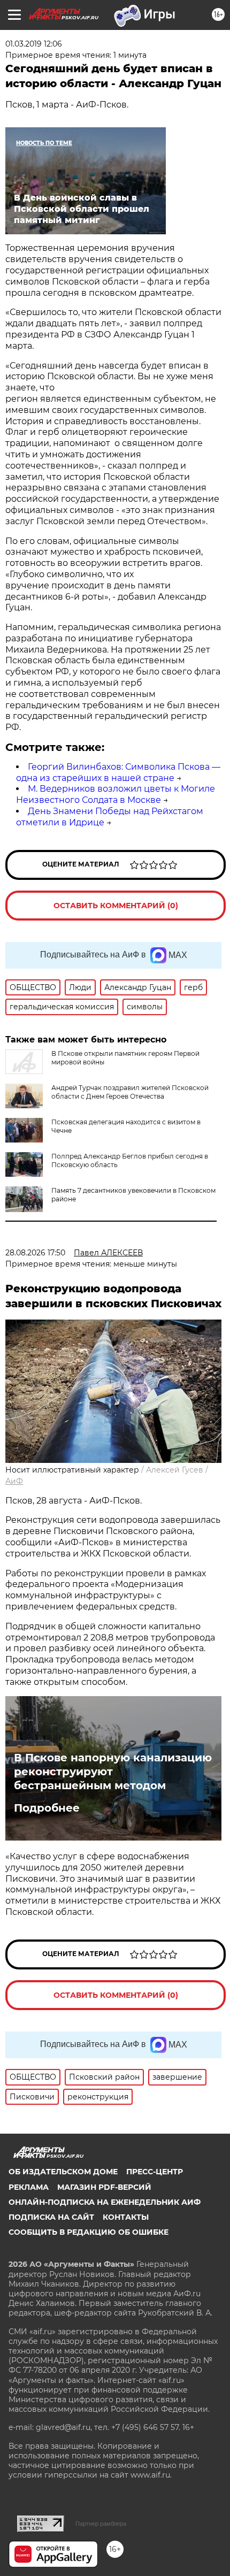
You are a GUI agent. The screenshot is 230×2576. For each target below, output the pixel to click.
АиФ (14, 1481)
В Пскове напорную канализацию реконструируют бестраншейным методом (113, 1772)
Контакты (126, 2217)
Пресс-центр (155, 2172)
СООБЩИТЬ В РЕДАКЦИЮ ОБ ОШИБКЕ (89, 2232)
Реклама (29, 2187)
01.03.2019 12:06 (34, 44)
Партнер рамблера (101, 2524)
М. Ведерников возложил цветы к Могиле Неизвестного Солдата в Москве (116, 794)
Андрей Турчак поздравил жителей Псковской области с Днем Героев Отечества (130, 1092)
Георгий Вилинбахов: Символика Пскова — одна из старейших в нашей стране (118, 772)
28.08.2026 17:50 (35, 1253)
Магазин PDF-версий (104, 2187)
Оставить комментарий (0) (116, 906)
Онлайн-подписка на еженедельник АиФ (105, 2202)
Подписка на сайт (51, 2217)
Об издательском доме (63, 2172)
